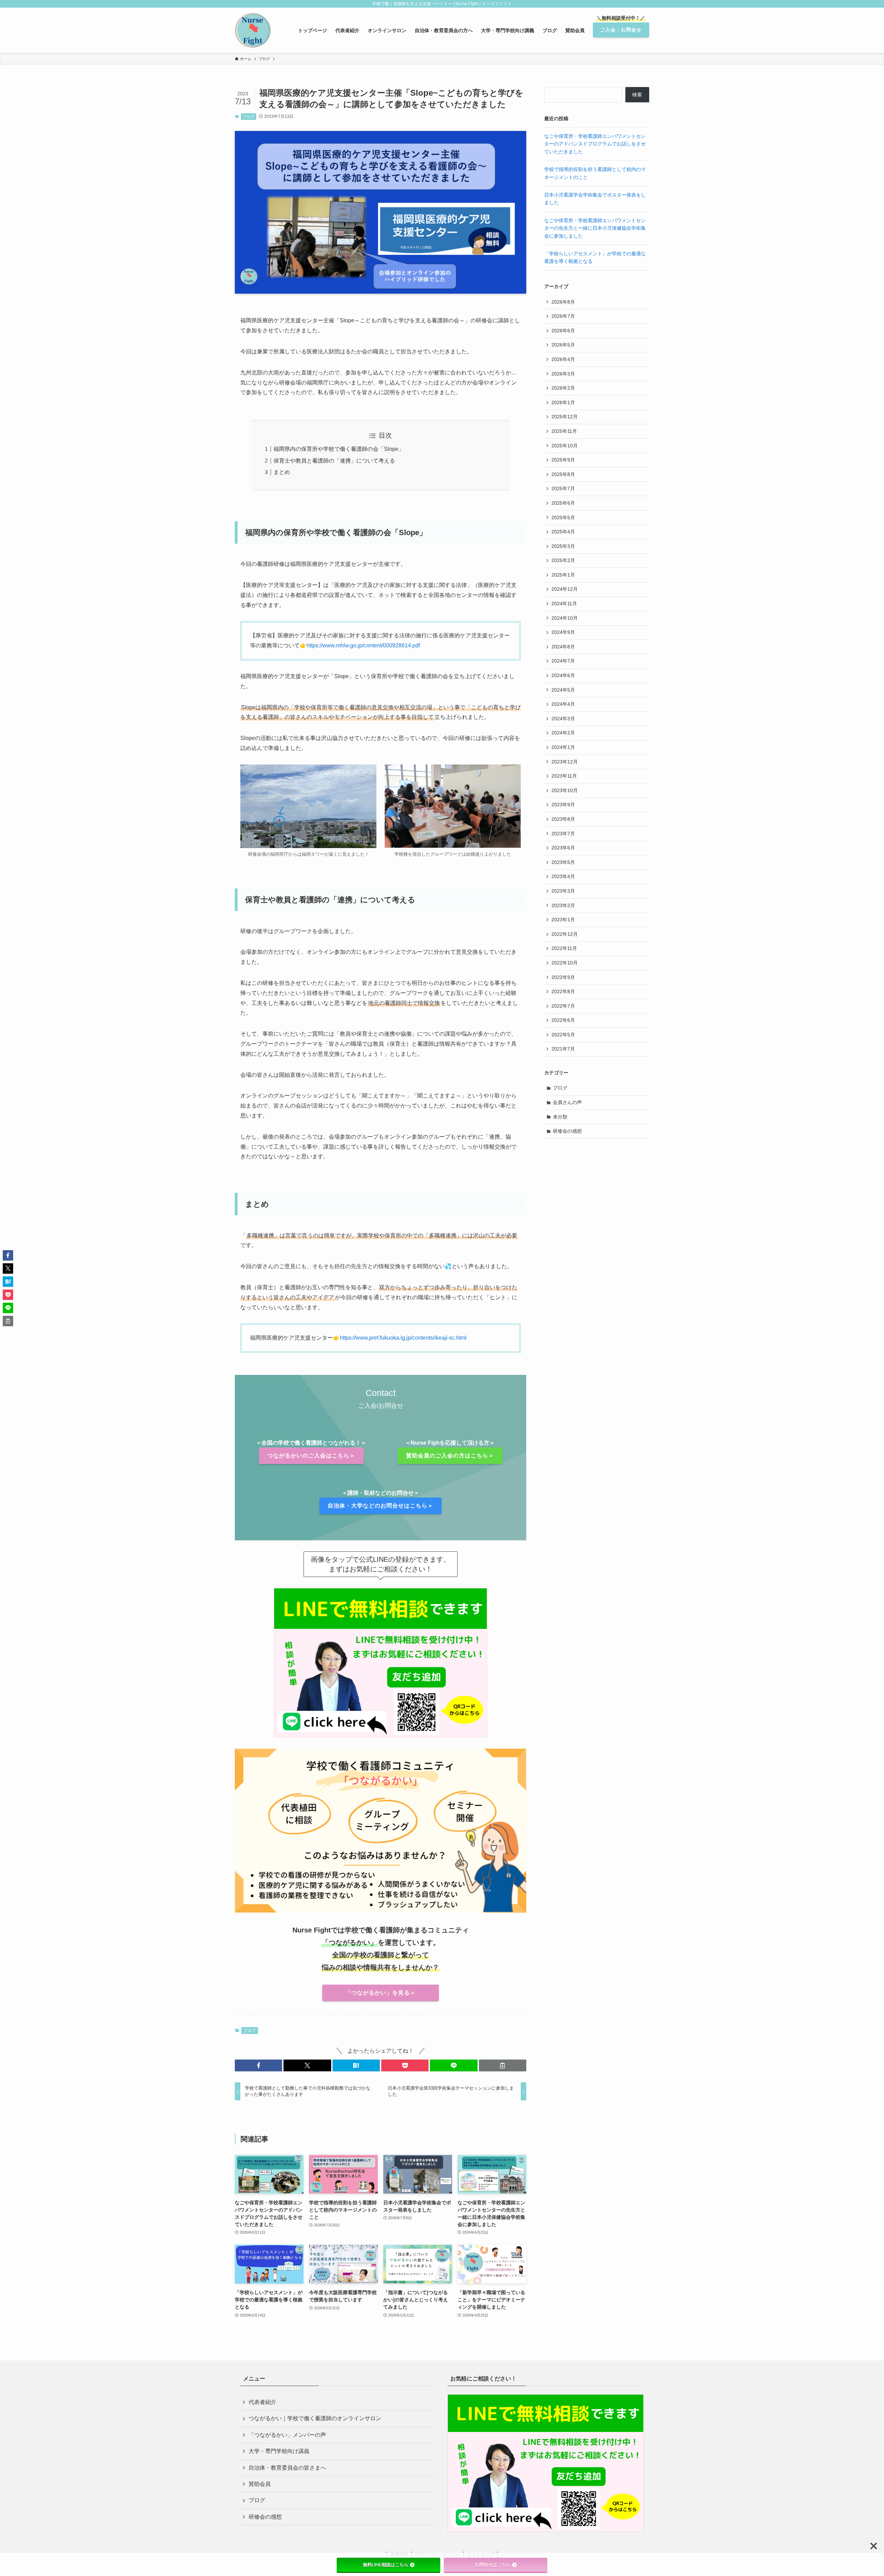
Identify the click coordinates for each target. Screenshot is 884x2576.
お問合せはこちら (493, 2565)
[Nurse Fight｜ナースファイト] (253, 30)
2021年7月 (563, 1049)
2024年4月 (563, 704)
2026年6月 (563, 331)
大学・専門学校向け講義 (279, 2451)
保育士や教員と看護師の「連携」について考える (334, 461)
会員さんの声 (567, 1102)
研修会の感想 (567, 1131)
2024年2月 (563, 733)
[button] (258, 2065)
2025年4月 (563, 532)
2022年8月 (563, 991)
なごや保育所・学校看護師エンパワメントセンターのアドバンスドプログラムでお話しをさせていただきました (595, 144)
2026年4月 (563, 359)
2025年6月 (563, 503)
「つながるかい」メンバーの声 (287, 2435)
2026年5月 (563, 345)
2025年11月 (564, 431)
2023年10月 (565, 790)
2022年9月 (563, 977)
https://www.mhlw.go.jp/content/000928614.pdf (363, 645)
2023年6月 (563, 848)
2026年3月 (563, 374)
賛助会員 (260, 2484)
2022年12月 (565, 934)
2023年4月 (563, 876)
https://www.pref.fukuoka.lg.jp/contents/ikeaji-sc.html (403, 1338)
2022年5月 (563, 1035)
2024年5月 (563, 690)
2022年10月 (565, 963)
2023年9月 (563, 805)
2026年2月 (563, 388)
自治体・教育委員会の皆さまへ (287, 2468)
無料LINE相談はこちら (386, 2565)
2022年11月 (564, 948)
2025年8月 (563, 474)
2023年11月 (564, 776)
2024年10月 (565, 618)
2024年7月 (563, 661)
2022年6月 (563, 1020)
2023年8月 (563, 819)
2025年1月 (563, 575)
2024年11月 (564, 603)
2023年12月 (565, 762)
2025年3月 (563, 546)
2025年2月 (563, 560)
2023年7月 (563, 834)
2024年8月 (563, 647)
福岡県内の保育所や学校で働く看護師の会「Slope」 (339, 449)
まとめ (282, 472)
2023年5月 (563, 862)
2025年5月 (563, 517)
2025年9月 (563, 460)
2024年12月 (565, 589)
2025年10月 (565, 446)
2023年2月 (563, 905)
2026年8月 (563, 302)
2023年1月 (563, 920)
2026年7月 (563, 316)
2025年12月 (565, 417)
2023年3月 (563, 891)
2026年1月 (563, 402)
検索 (637, 95)
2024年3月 (563, 719)
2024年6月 (563, 675)
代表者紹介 (262, 2402)
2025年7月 (563, 488)
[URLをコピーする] (503, 2065)
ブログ (248, 116)
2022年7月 (563, 1006)
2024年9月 (563, 632)
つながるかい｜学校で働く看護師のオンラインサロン (315, 2418)
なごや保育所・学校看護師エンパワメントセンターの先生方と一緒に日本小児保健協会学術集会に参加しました (595, 228)
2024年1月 (563, 747)
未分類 (560, 1117)
